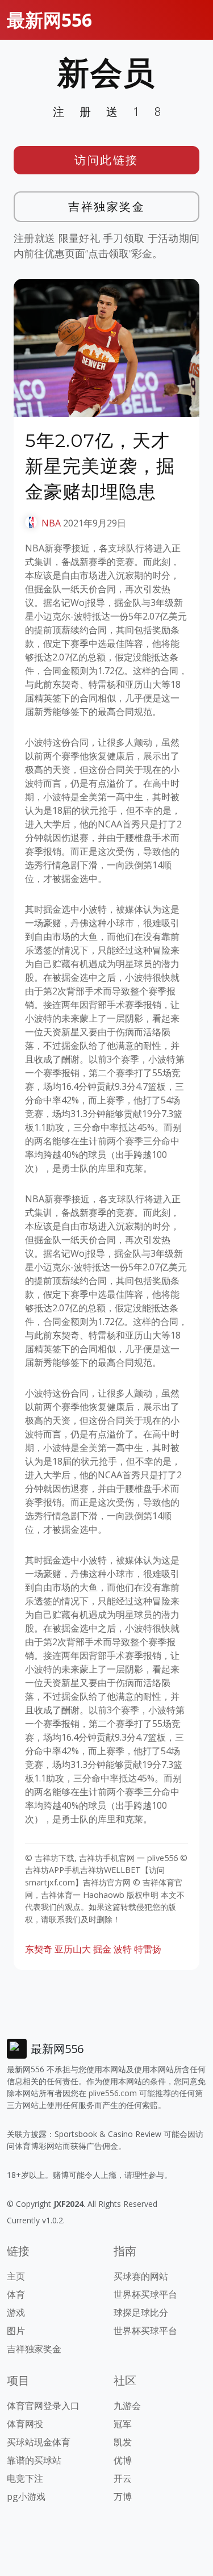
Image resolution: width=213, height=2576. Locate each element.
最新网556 (49, 20)
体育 (16, 2294)
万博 (123, 2496)
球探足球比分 (141, 2312)
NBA (51, 523)
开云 (123, 2478)
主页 (16, 2276)
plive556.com (113, 2093)
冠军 (123, 2424)
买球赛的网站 (141, 2276)
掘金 (102, 1949)
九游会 (127, 2406)
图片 (16, 2331)
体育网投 (25, 2424)
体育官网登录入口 (43, 2406)
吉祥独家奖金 (106, 206)
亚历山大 (73, 1949)
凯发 (123, 2442)
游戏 (16, 2312)
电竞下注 (25, 2478)
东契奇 (39, 1949)
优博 (123, 2460)
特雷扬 (148, 1949)
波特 (123, 1949)
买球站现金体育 (39, 2442)
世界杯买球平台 (145, 2294)
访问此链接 (106, 160)
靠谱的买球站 (34, 2460)
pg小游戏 (26, 2496)
